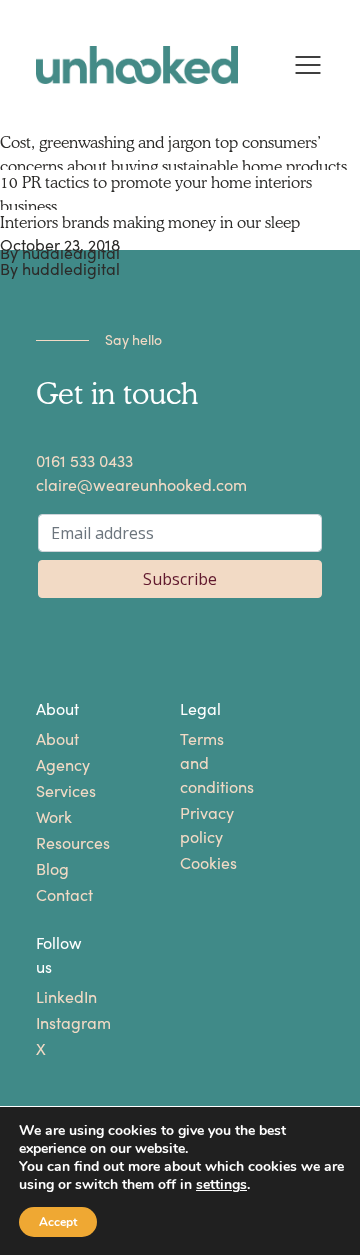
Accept (58, 1222)
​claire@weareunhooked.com (141, 485)
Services (50, 791)
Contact (50, 895)
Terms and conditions (194, 763)
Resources (50, 843)
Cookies (194, 863)
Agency (50, 765)
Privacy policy (194, 825)
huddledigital (71, 269)
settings (221, 1185)
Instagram (50, 1023)
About (50, 739)
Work (50, 817)
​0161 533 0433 (84, 461)
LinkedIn (50, 997)
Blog (50, 869)
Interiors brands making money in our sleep (150, 222)
